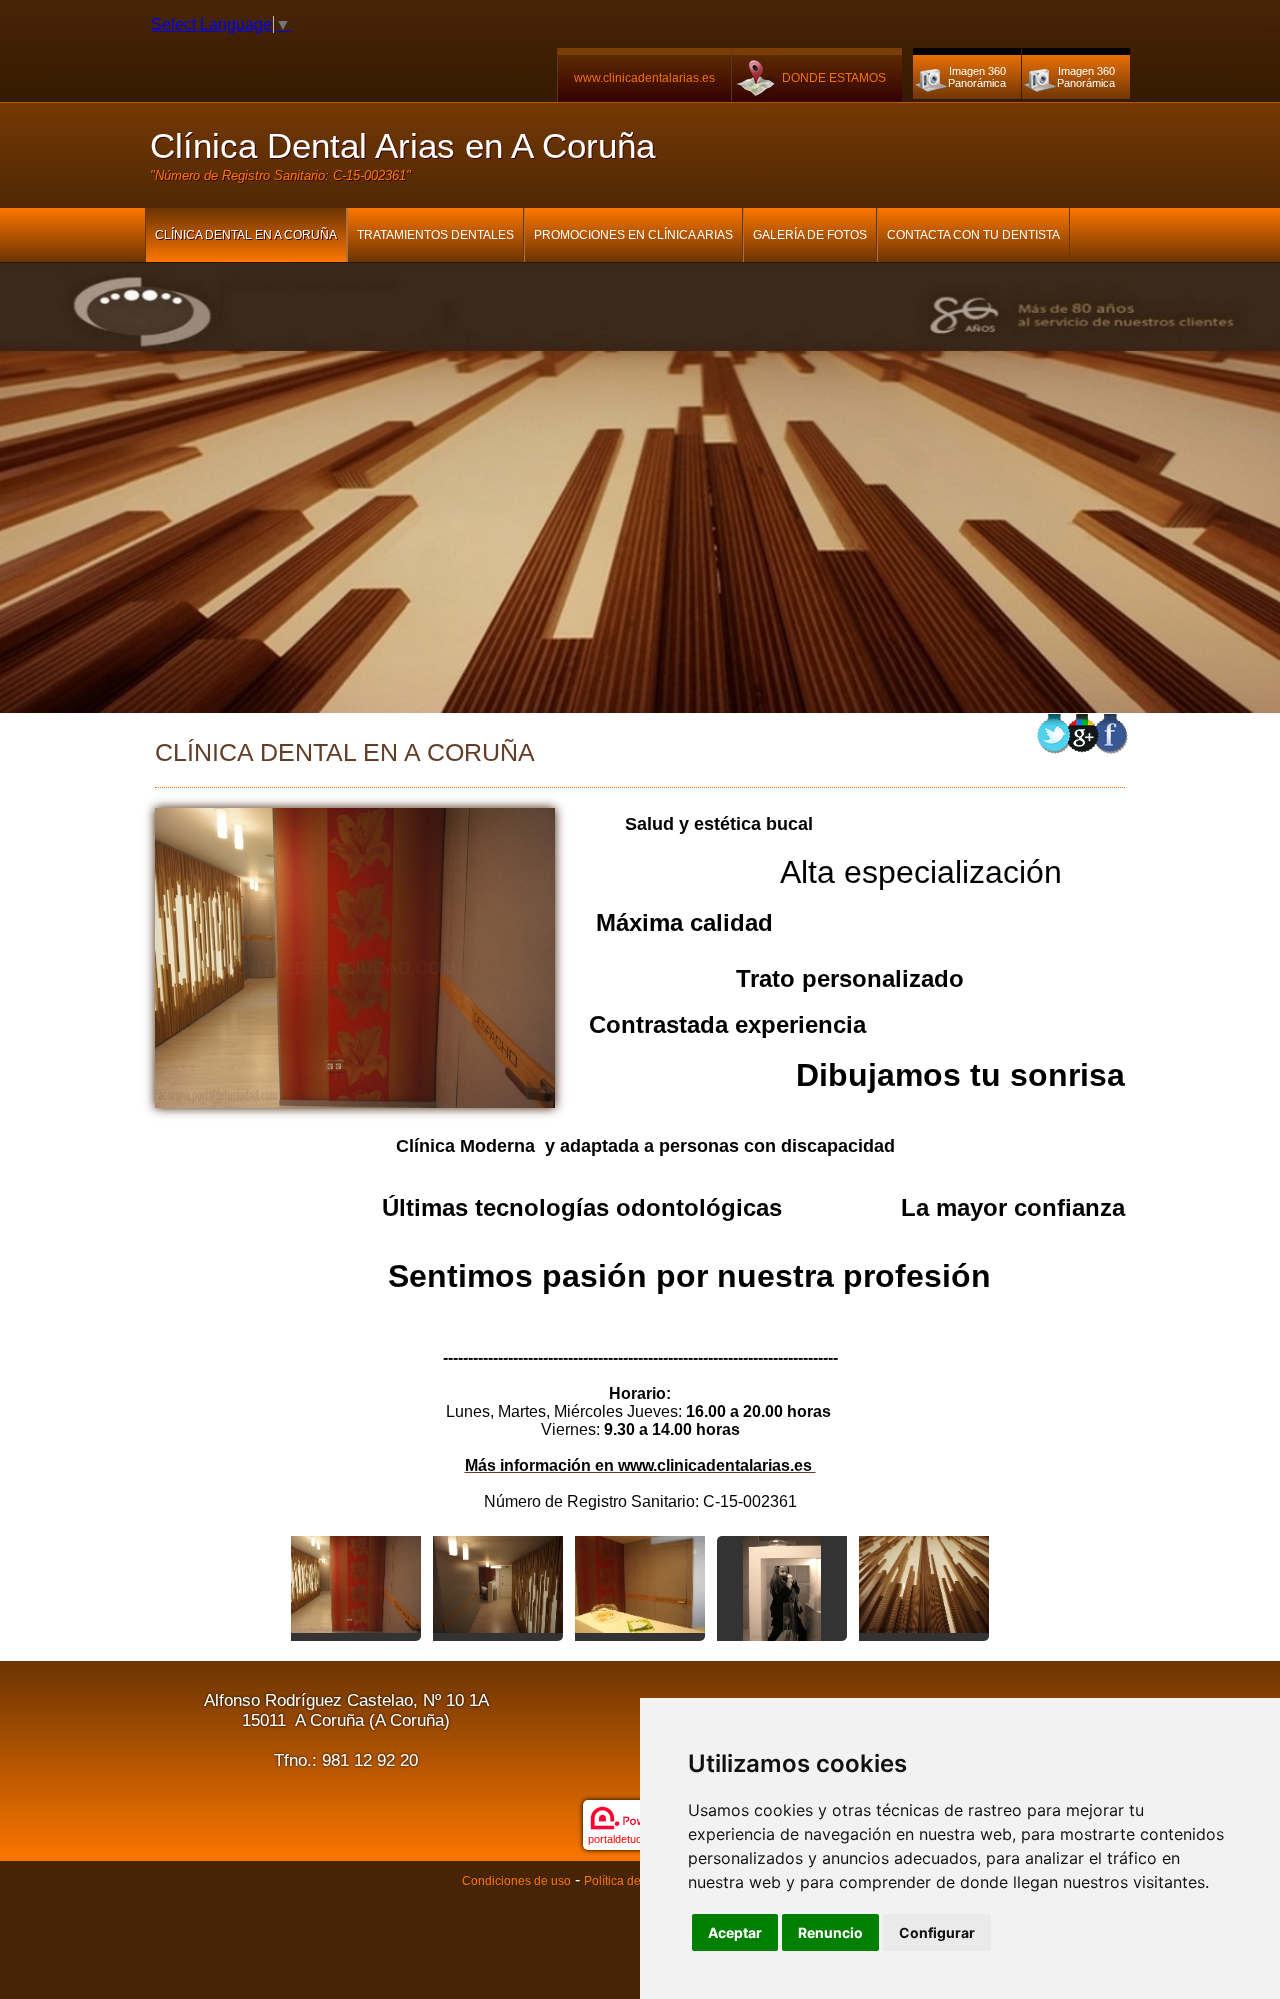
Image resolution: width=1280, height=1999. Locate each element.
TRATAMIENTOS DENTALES (435, 235)
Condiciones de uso (516, 1881)
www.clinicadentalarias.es (644, 78)
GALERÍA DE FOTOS (810, 235)
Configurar (937, 1932)
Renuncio (830, 1932)
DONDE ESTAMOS (834, 78)
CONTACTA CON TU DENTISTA (973, 235)
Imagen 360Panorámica (977, 77)
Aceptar (735, 1932)
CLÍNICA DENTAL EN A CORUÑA (246, 235)
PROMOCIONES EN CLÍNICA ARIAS (633, 235)
